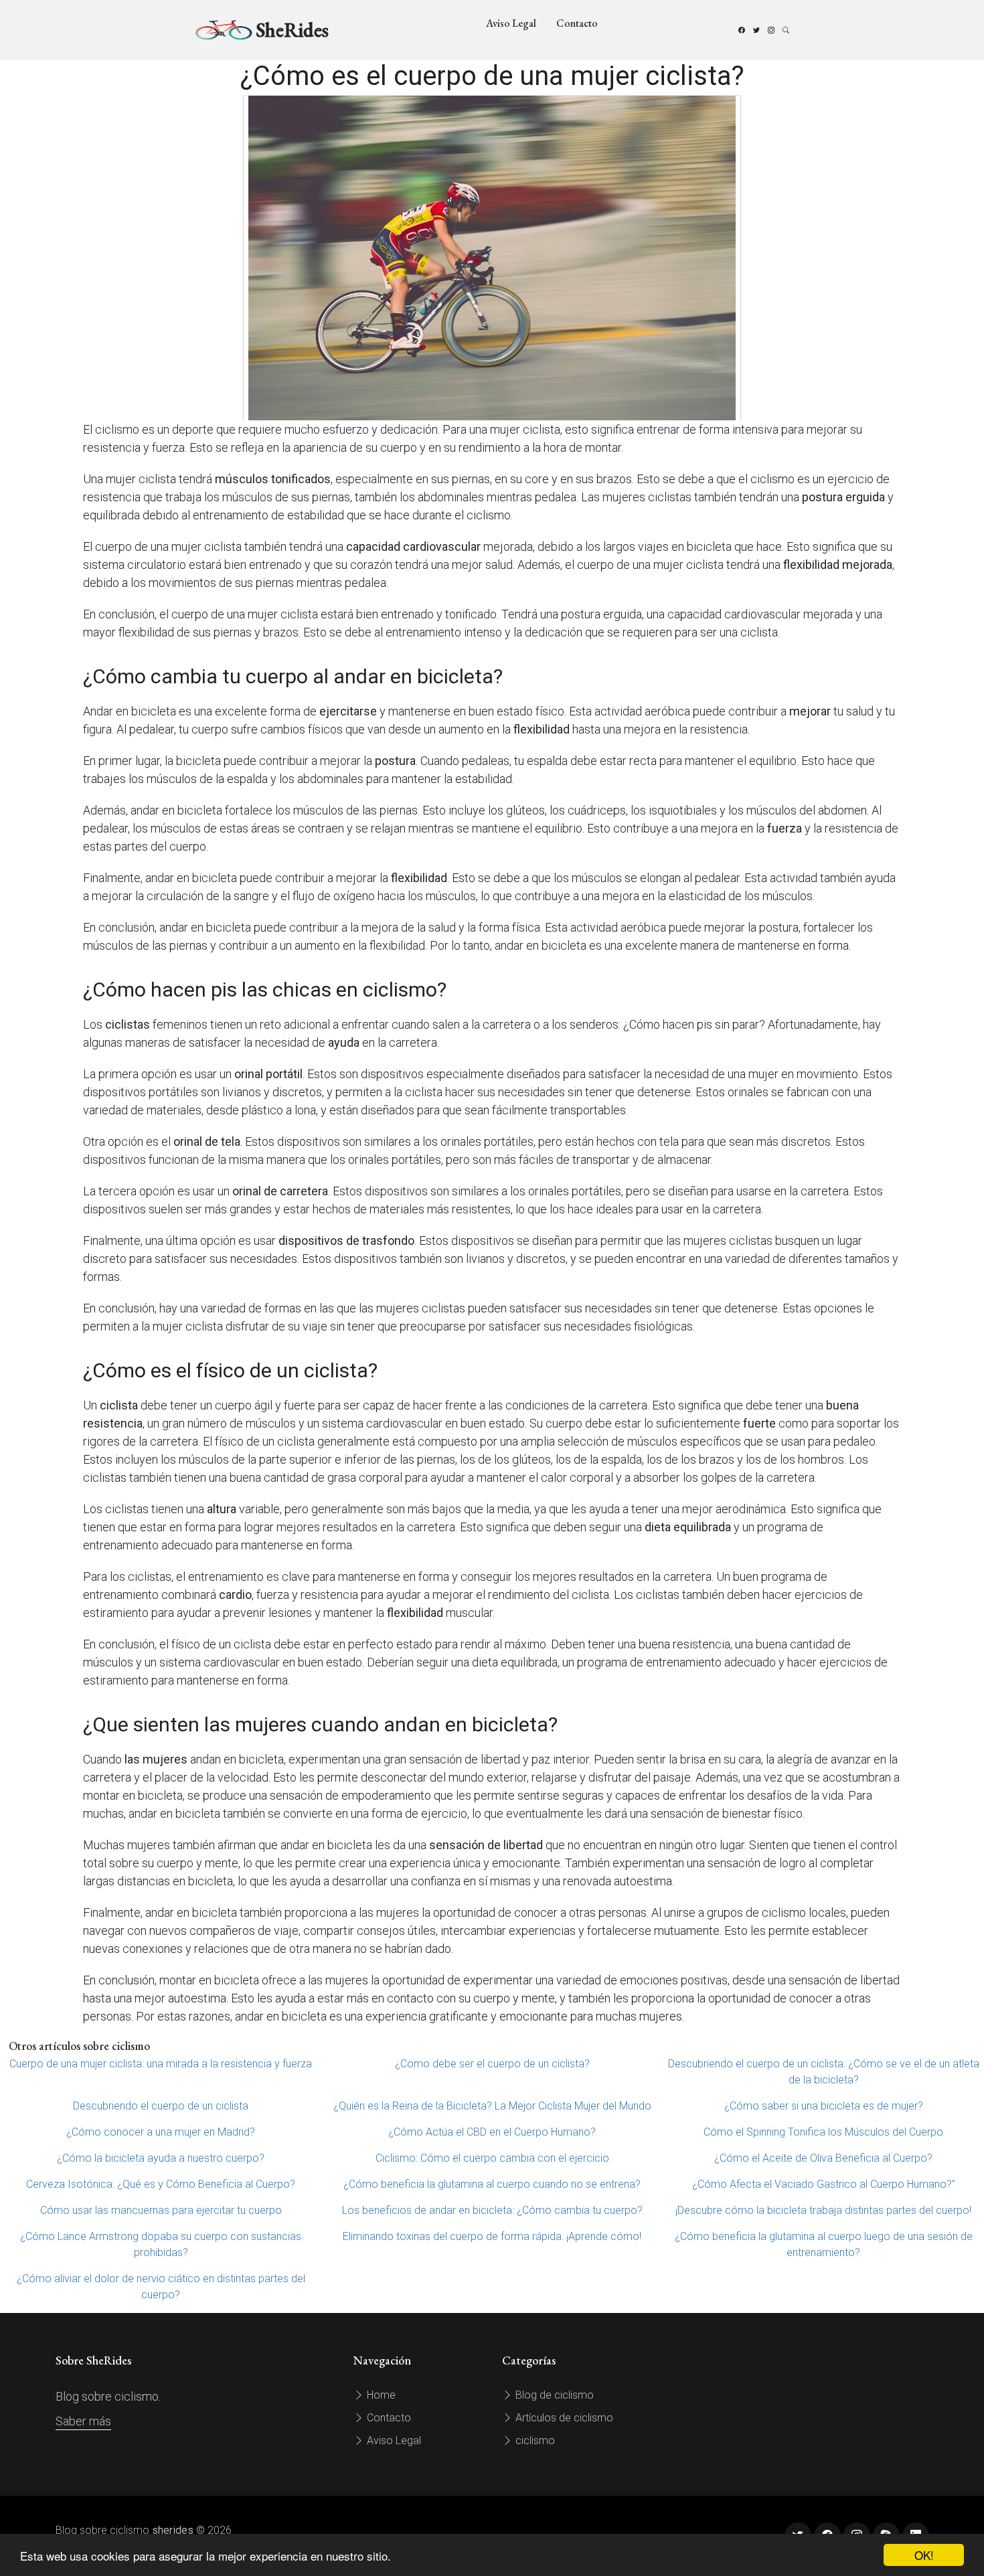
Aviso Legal (511, 23)
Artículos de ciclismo (563, 2418)
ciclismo (534, 2440)
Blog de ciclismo (553, 2395)
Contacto (577, 23)
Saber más (83, 2421)
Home (380, 2395)
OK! (924, 2555)
